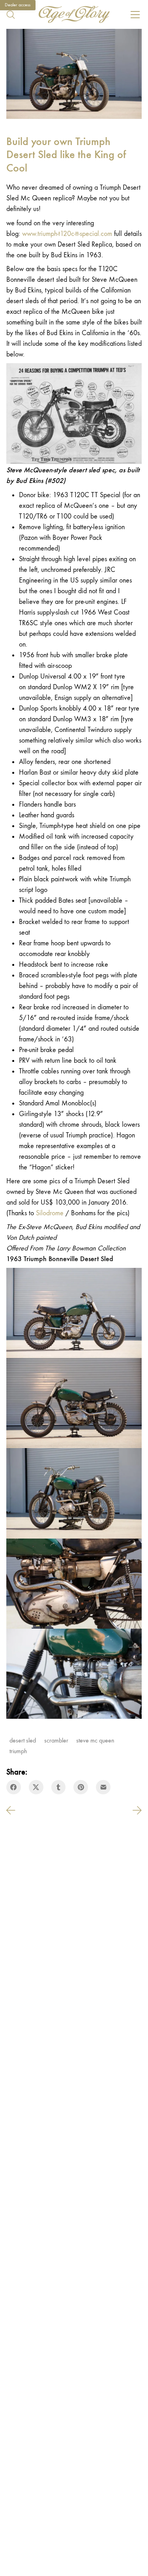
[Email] (103, 1787)
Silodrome (50, 1213)
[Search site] (11, 15)
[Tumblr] (59, 1787)
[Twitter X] (36, 1787)
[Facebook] (14, 1787)
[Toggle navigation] (135, 15)
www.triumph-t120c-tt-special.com (67, 234)
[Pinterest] (81, 1787)
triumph (18, 1751)
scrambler (56, 1740)
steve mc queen (95, 1740)
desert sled (23, 1740)
